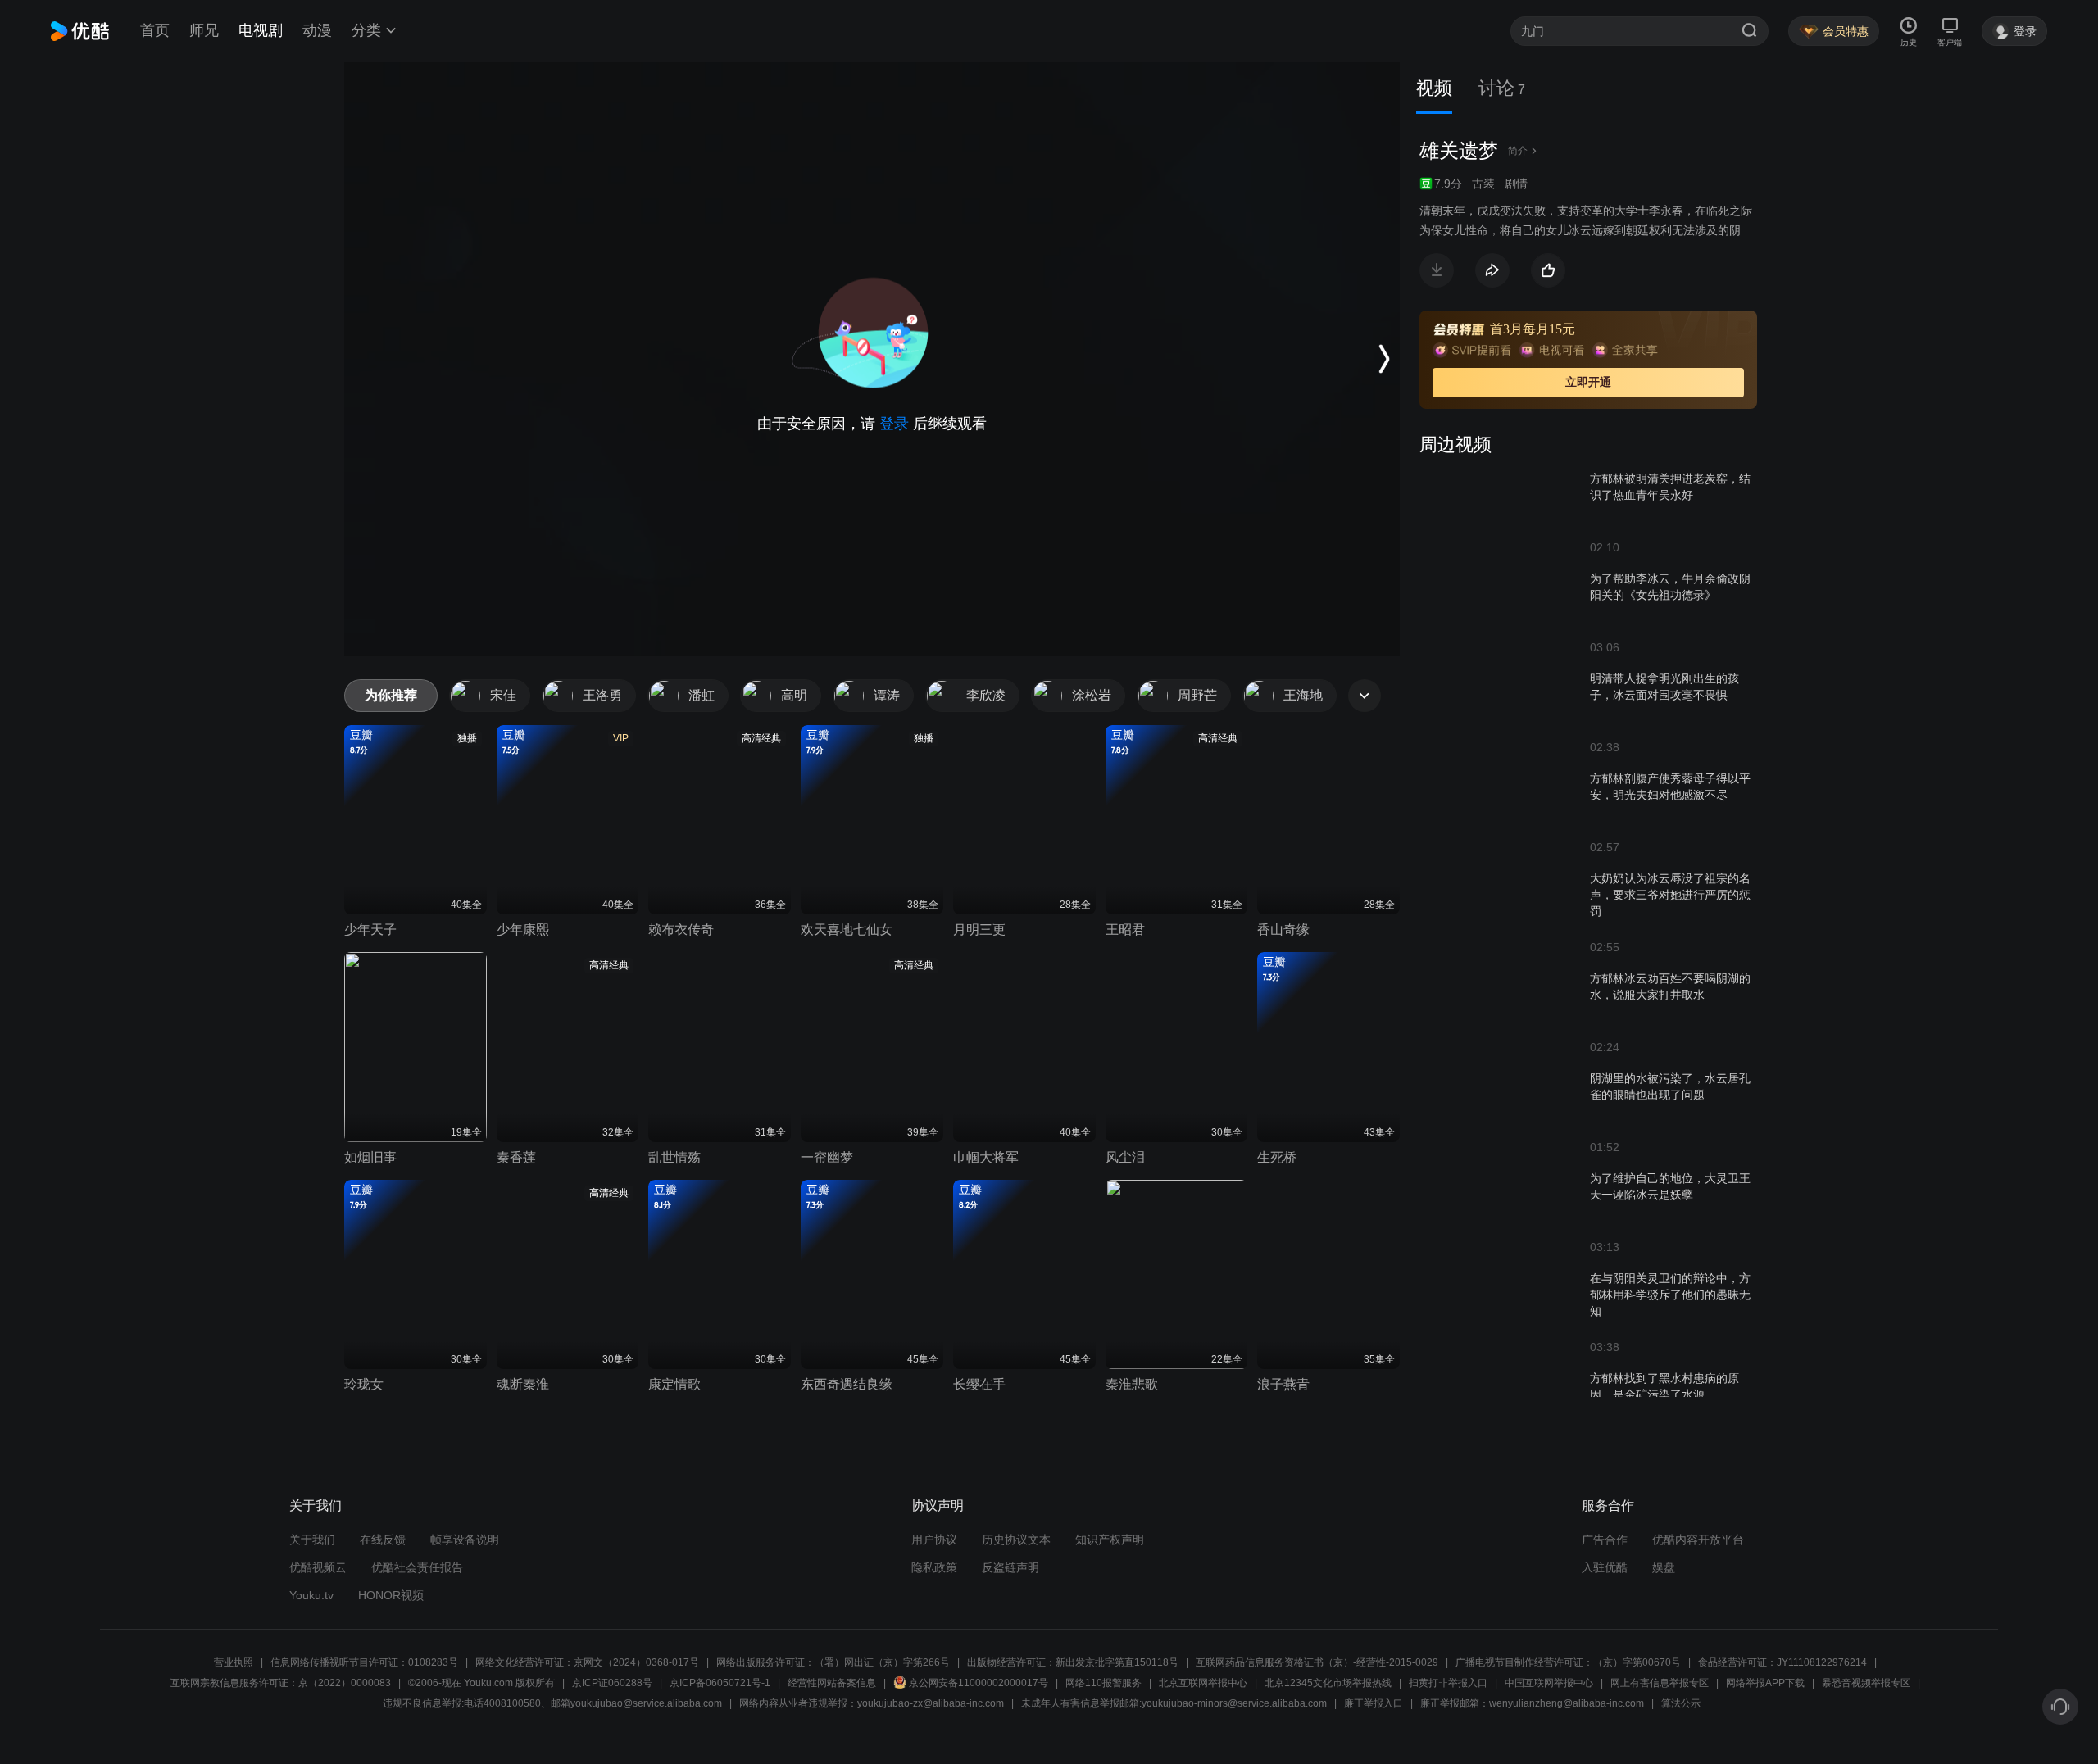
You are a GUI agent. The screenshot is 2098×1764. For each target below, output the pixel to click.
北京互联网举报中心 (1203, 1683)
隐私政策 (934, 1567)
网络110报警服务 (1103, 1683)
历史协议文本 (1016, 1540)
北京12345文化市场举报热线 (1328, 1683)
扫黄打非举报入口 (1448, 1683)
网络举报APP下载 (1765, 1683)
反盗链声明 (1010, 1567)
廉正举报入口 (1374, 1703)
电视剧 (261, 30)
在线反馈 (383, 1540)
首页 (155, 30)
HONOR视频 (391, 1595)
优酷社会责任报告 (417, 1567)
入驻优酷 (1605, 1567)
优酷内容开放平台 (1698, 1540)
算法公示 (1681, 1703)
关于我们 (312, 1540)
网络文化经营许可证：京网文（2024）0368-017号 (587, 1662)
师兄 (204, 30)
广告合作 (1605, 1540)
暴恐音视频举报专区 (1866, 1683)
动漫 (317, 30)
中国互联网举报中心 (1549, 1683)
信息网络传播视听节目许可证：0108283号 (364, 1662)
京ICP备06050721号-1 (720, 1683)
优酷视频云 (318, 1567)
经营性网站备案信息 (832, 1683)
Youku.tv (311, 1595)
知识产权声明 (1110, 1540)
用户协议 (934, 1540)
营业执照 (234, 1662)
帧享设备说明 (465, 1540)
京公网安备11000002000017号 (979, 1683)
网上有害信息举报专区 (1660, 1683)
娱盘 (1664, 1567)
